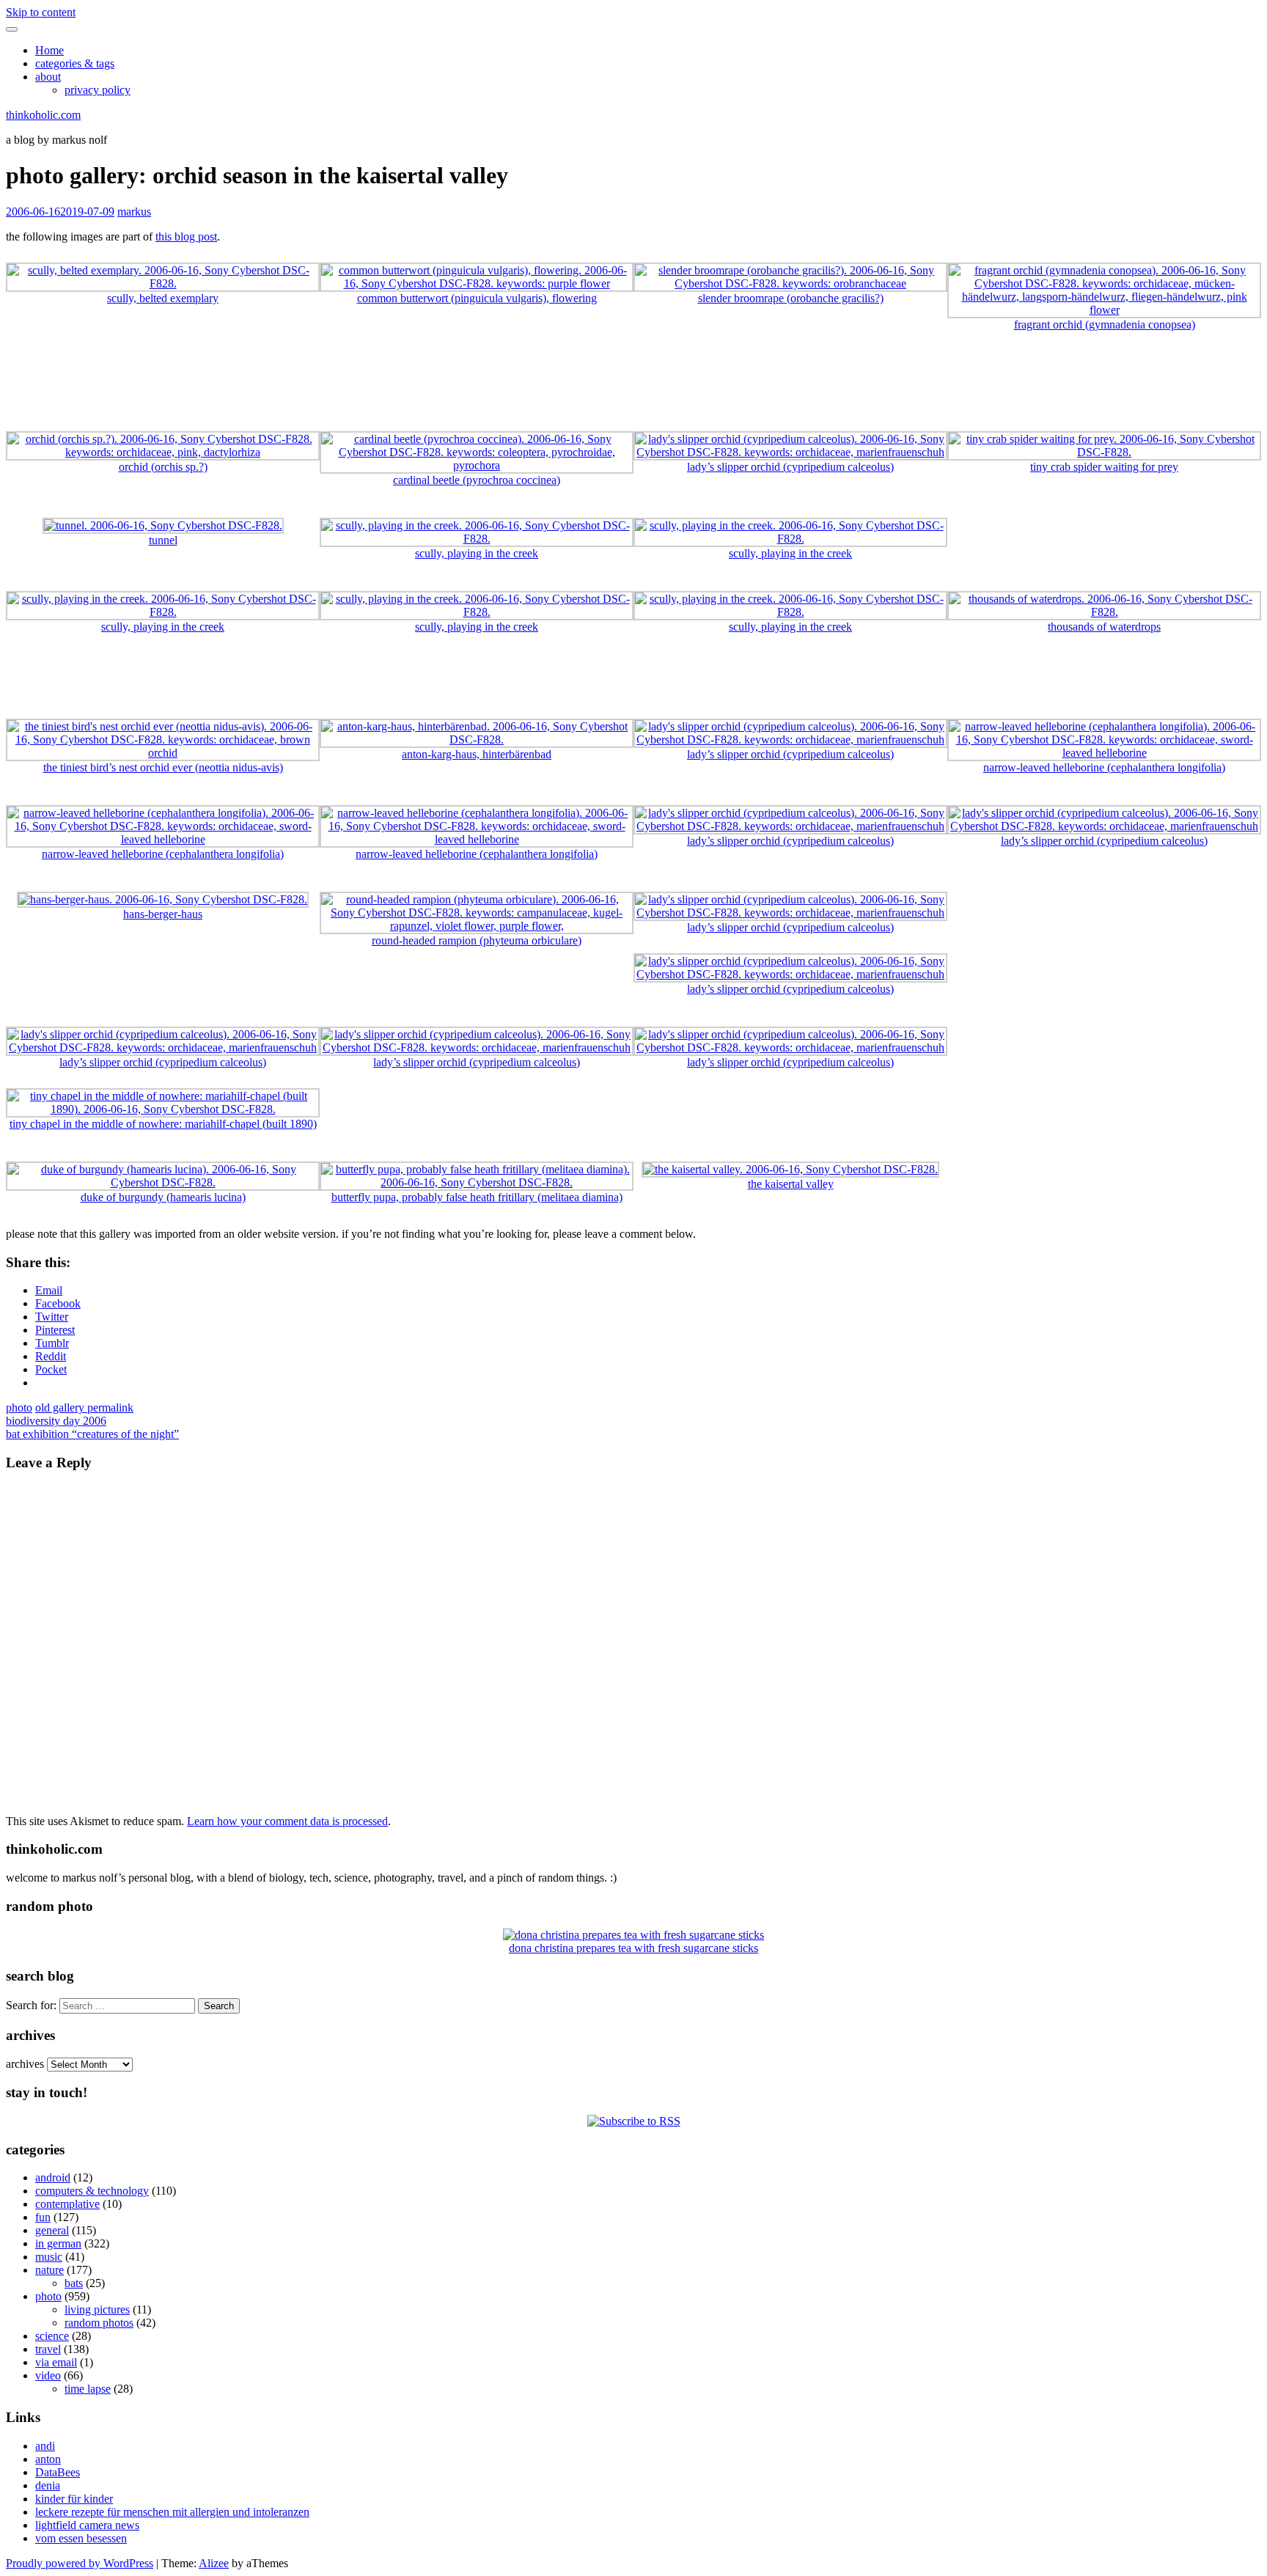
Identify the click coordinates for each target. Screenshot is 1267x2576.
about (48, 77)
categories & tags (75, 63)
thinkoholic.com (43, 115)
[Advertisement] (633, 388)
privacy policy (98, 90)
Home (49, 50)
